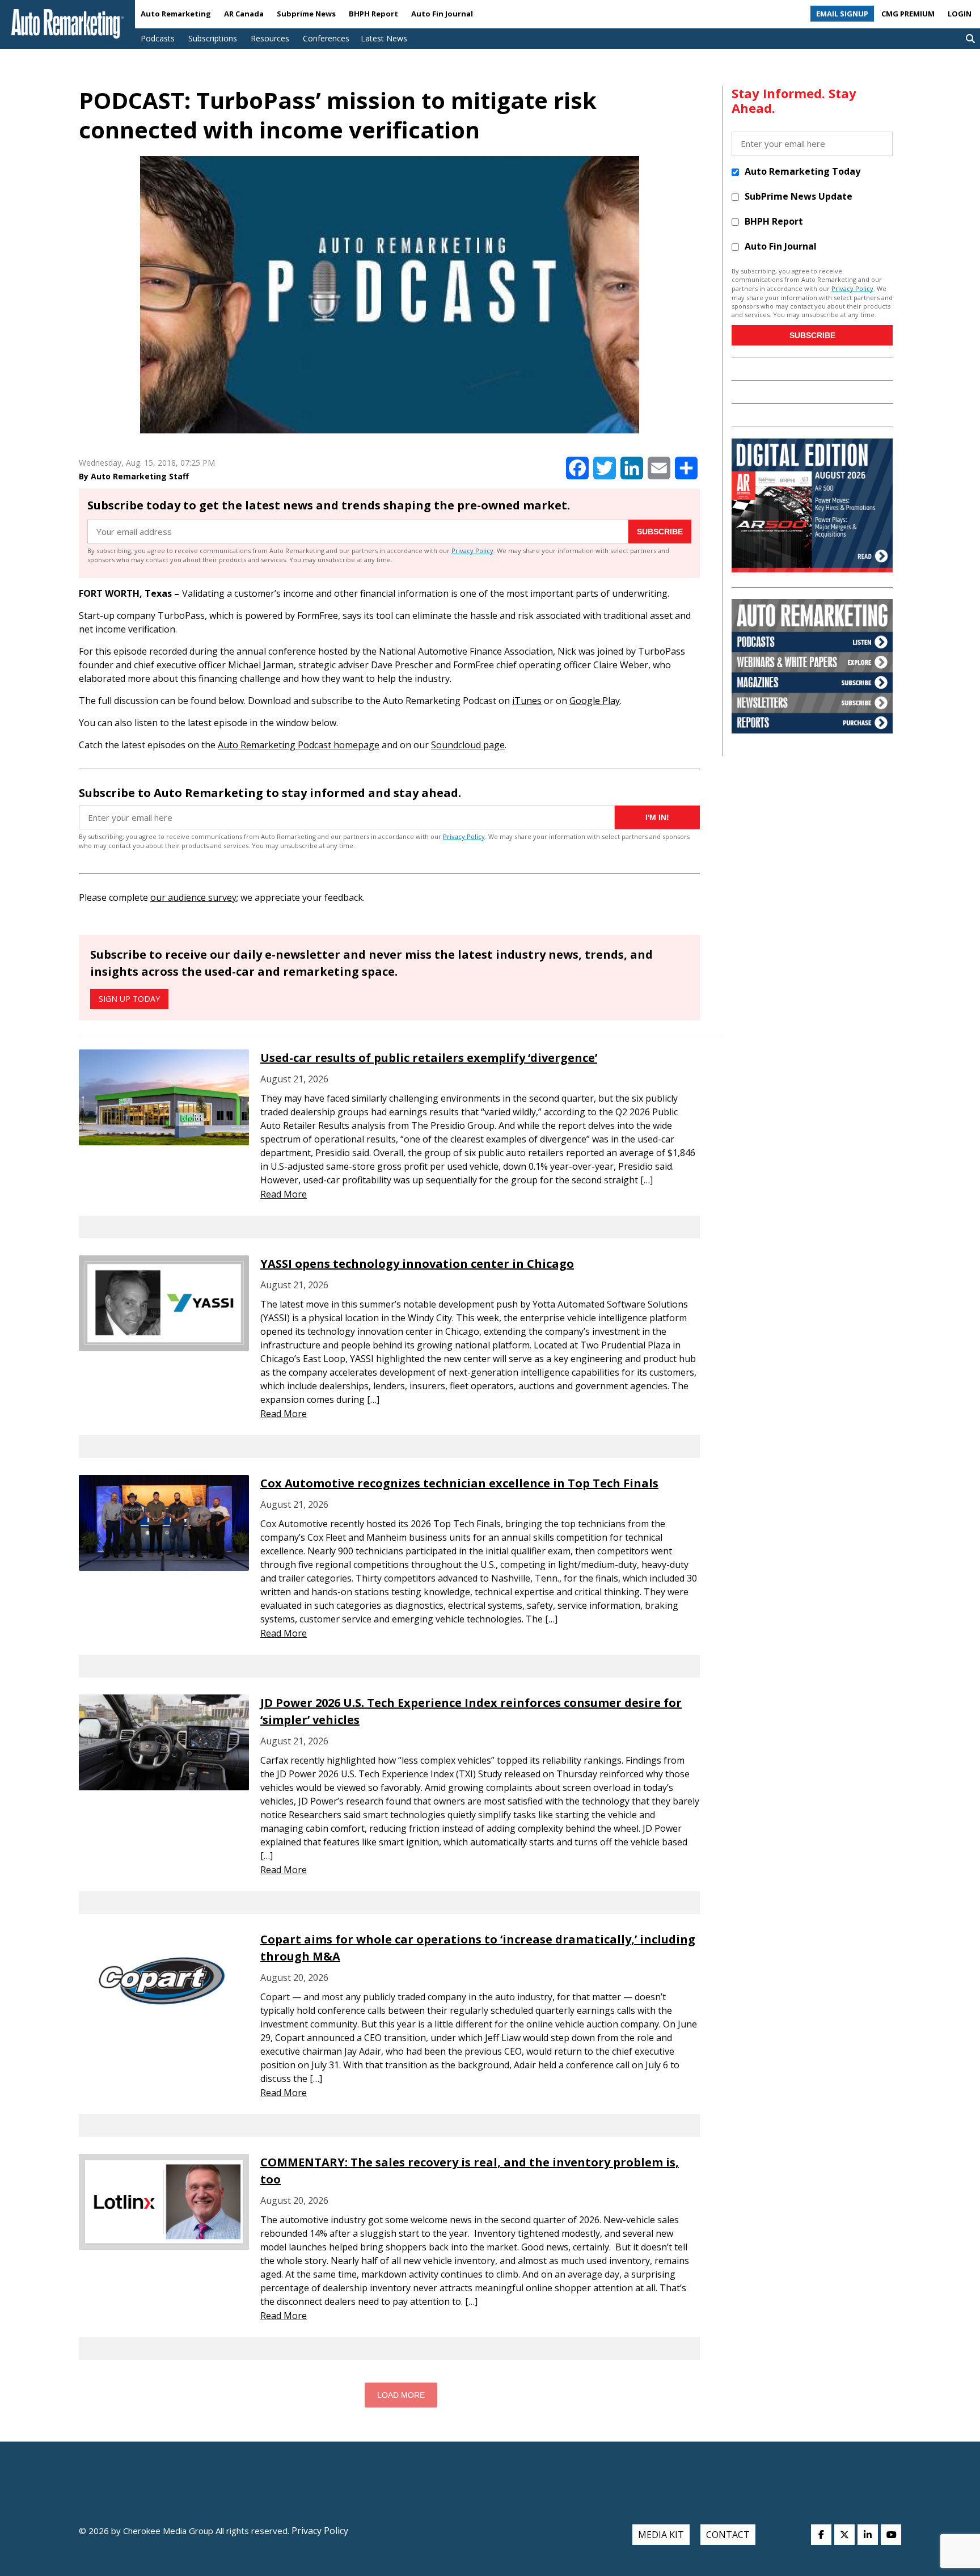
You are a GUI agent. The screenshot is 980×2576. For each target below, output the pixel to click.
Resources (270, 38)
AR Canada (244, 14)
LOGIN (960, 14)
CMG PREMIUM (908, 14)
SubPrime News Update (799, 196)
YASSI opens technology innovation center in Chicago (417, 1264)
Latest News (384, 38)
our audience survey (193, 897)
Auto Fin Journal (442, 14)
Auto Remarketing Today (802, 171)
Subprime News (306, 14)
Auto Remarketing (176, 14)
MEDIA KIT (661, 2535)
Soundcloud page (468, 745)
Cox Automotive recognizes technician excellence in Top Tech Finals (459, 1483)
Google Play (595, 701)
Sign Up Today (129, 999)
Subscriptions (213, 38)
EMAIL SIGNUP (842, 14)
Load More (401, 2395)
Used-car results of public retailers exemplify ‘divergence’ (429, 1058)
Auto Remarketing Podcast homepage (299, 745)
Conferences (326, 38)
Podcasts (158, 38)
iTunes (527, 701)
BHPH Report (373, 14)
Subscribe (660, 532)
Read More (284, 1194)
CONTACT (728, 2535)
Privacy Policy (472, 551)
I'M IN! (657, 817)
